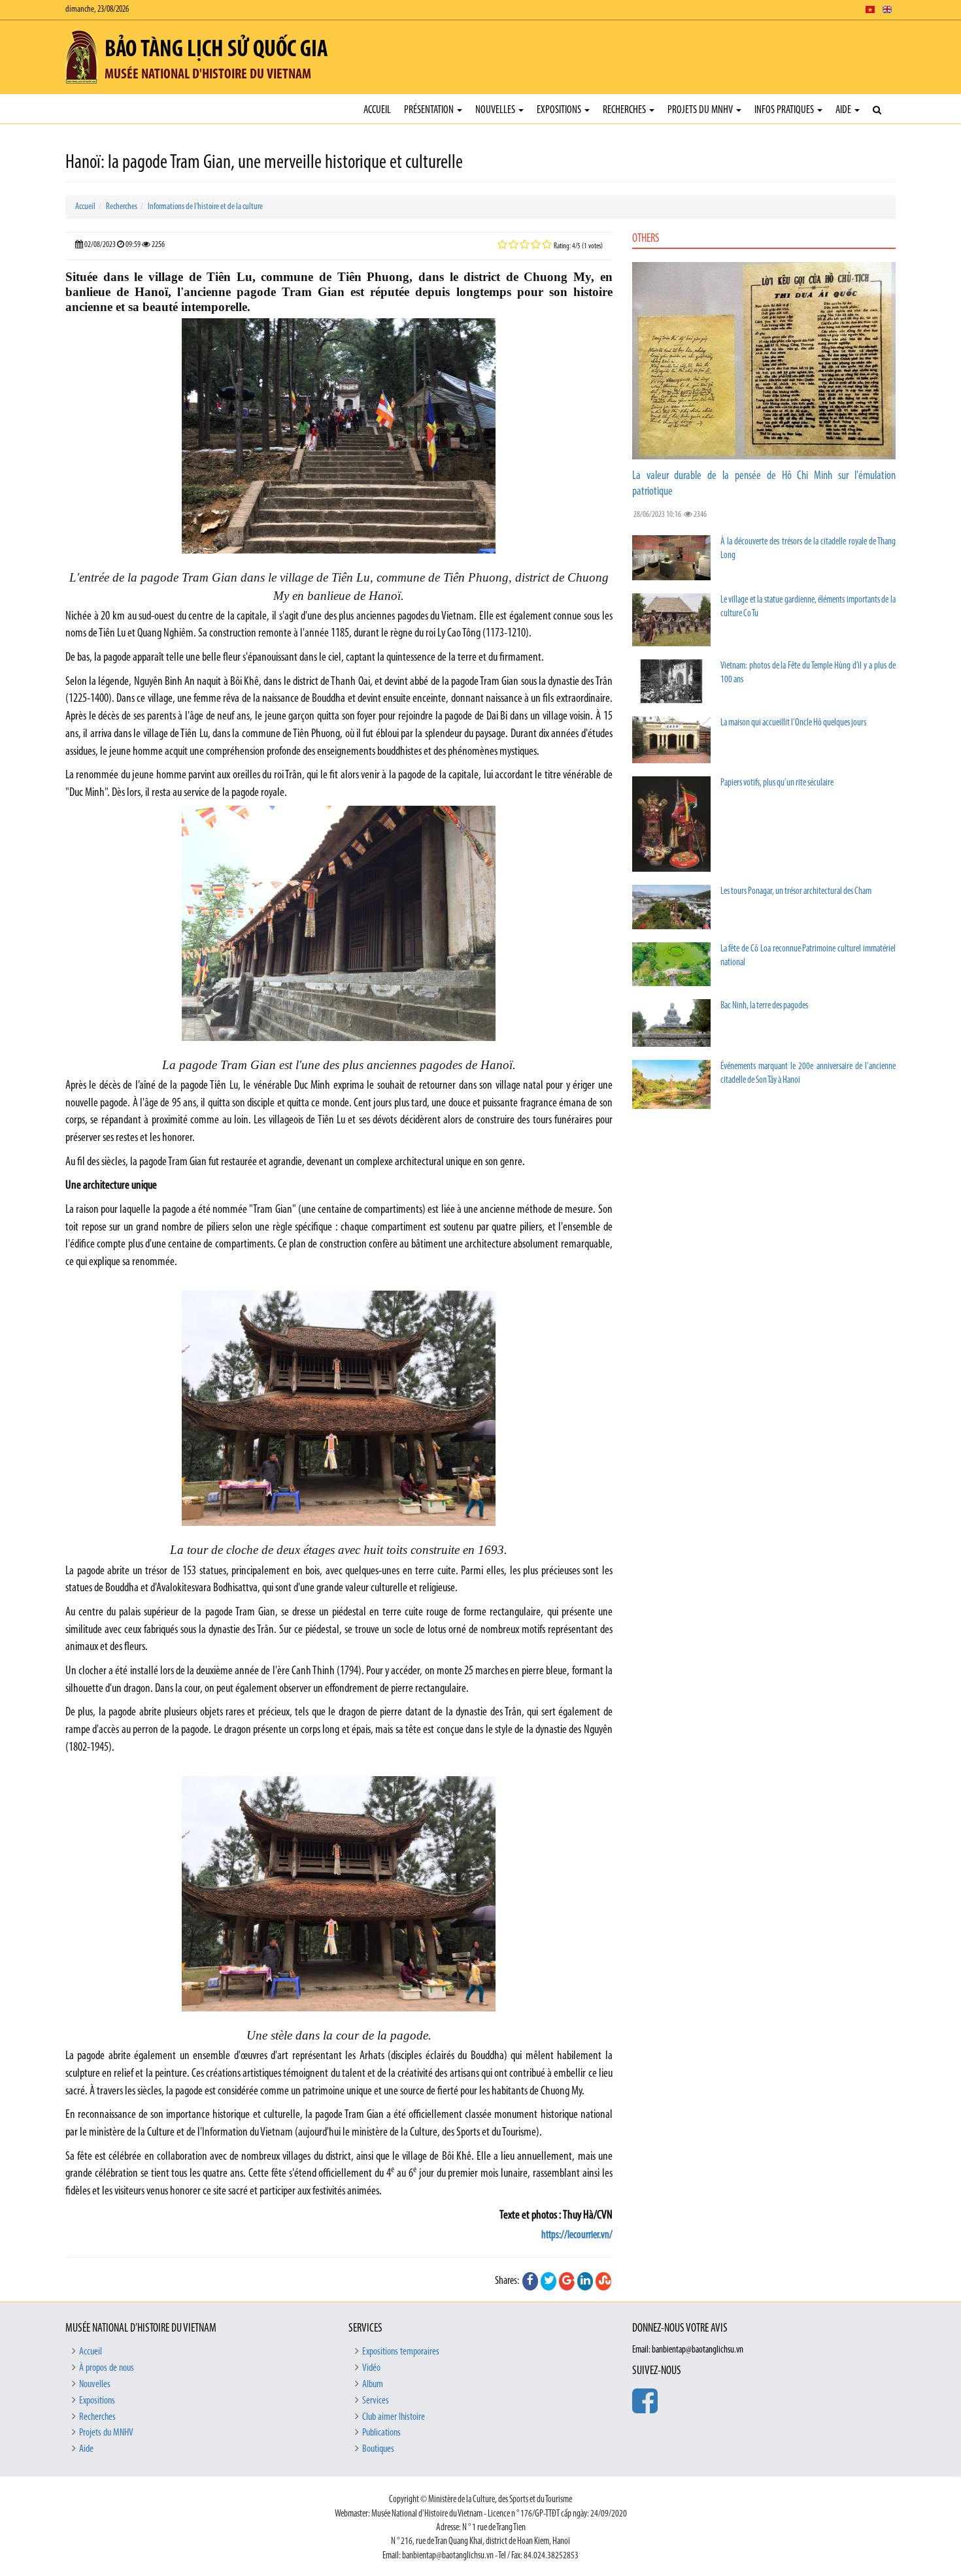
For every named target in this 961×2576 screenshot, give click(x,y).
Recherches (625, 110)
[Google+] (567, 2281)
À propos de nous (107, 2368)
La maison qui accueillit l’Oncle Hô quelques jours (793, 723)
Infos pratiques (785, 110)
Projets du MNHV (701, 110)
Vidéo (371, 2368)
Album (373, 2385)
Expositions (560, 110)
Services (376, 2401)
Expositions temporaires (401, 2352)
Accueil (377, 110)
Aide (844, 110)
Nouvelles (496, 110)
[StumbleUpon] (603, 2281)
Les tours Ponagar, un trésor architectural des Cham (796, 892)
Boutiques (378, 2449)
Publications (381, 2433)
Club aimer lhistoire (394, 2417)
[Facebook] (530, 2281)
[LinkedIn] (585, 2281)
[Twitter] (548, 2281)
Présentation (430, 110)
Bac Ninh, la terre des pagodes (764, 1006)
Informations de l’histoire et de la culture (205, 207)
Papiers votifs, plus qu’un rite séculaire (777, 783)
